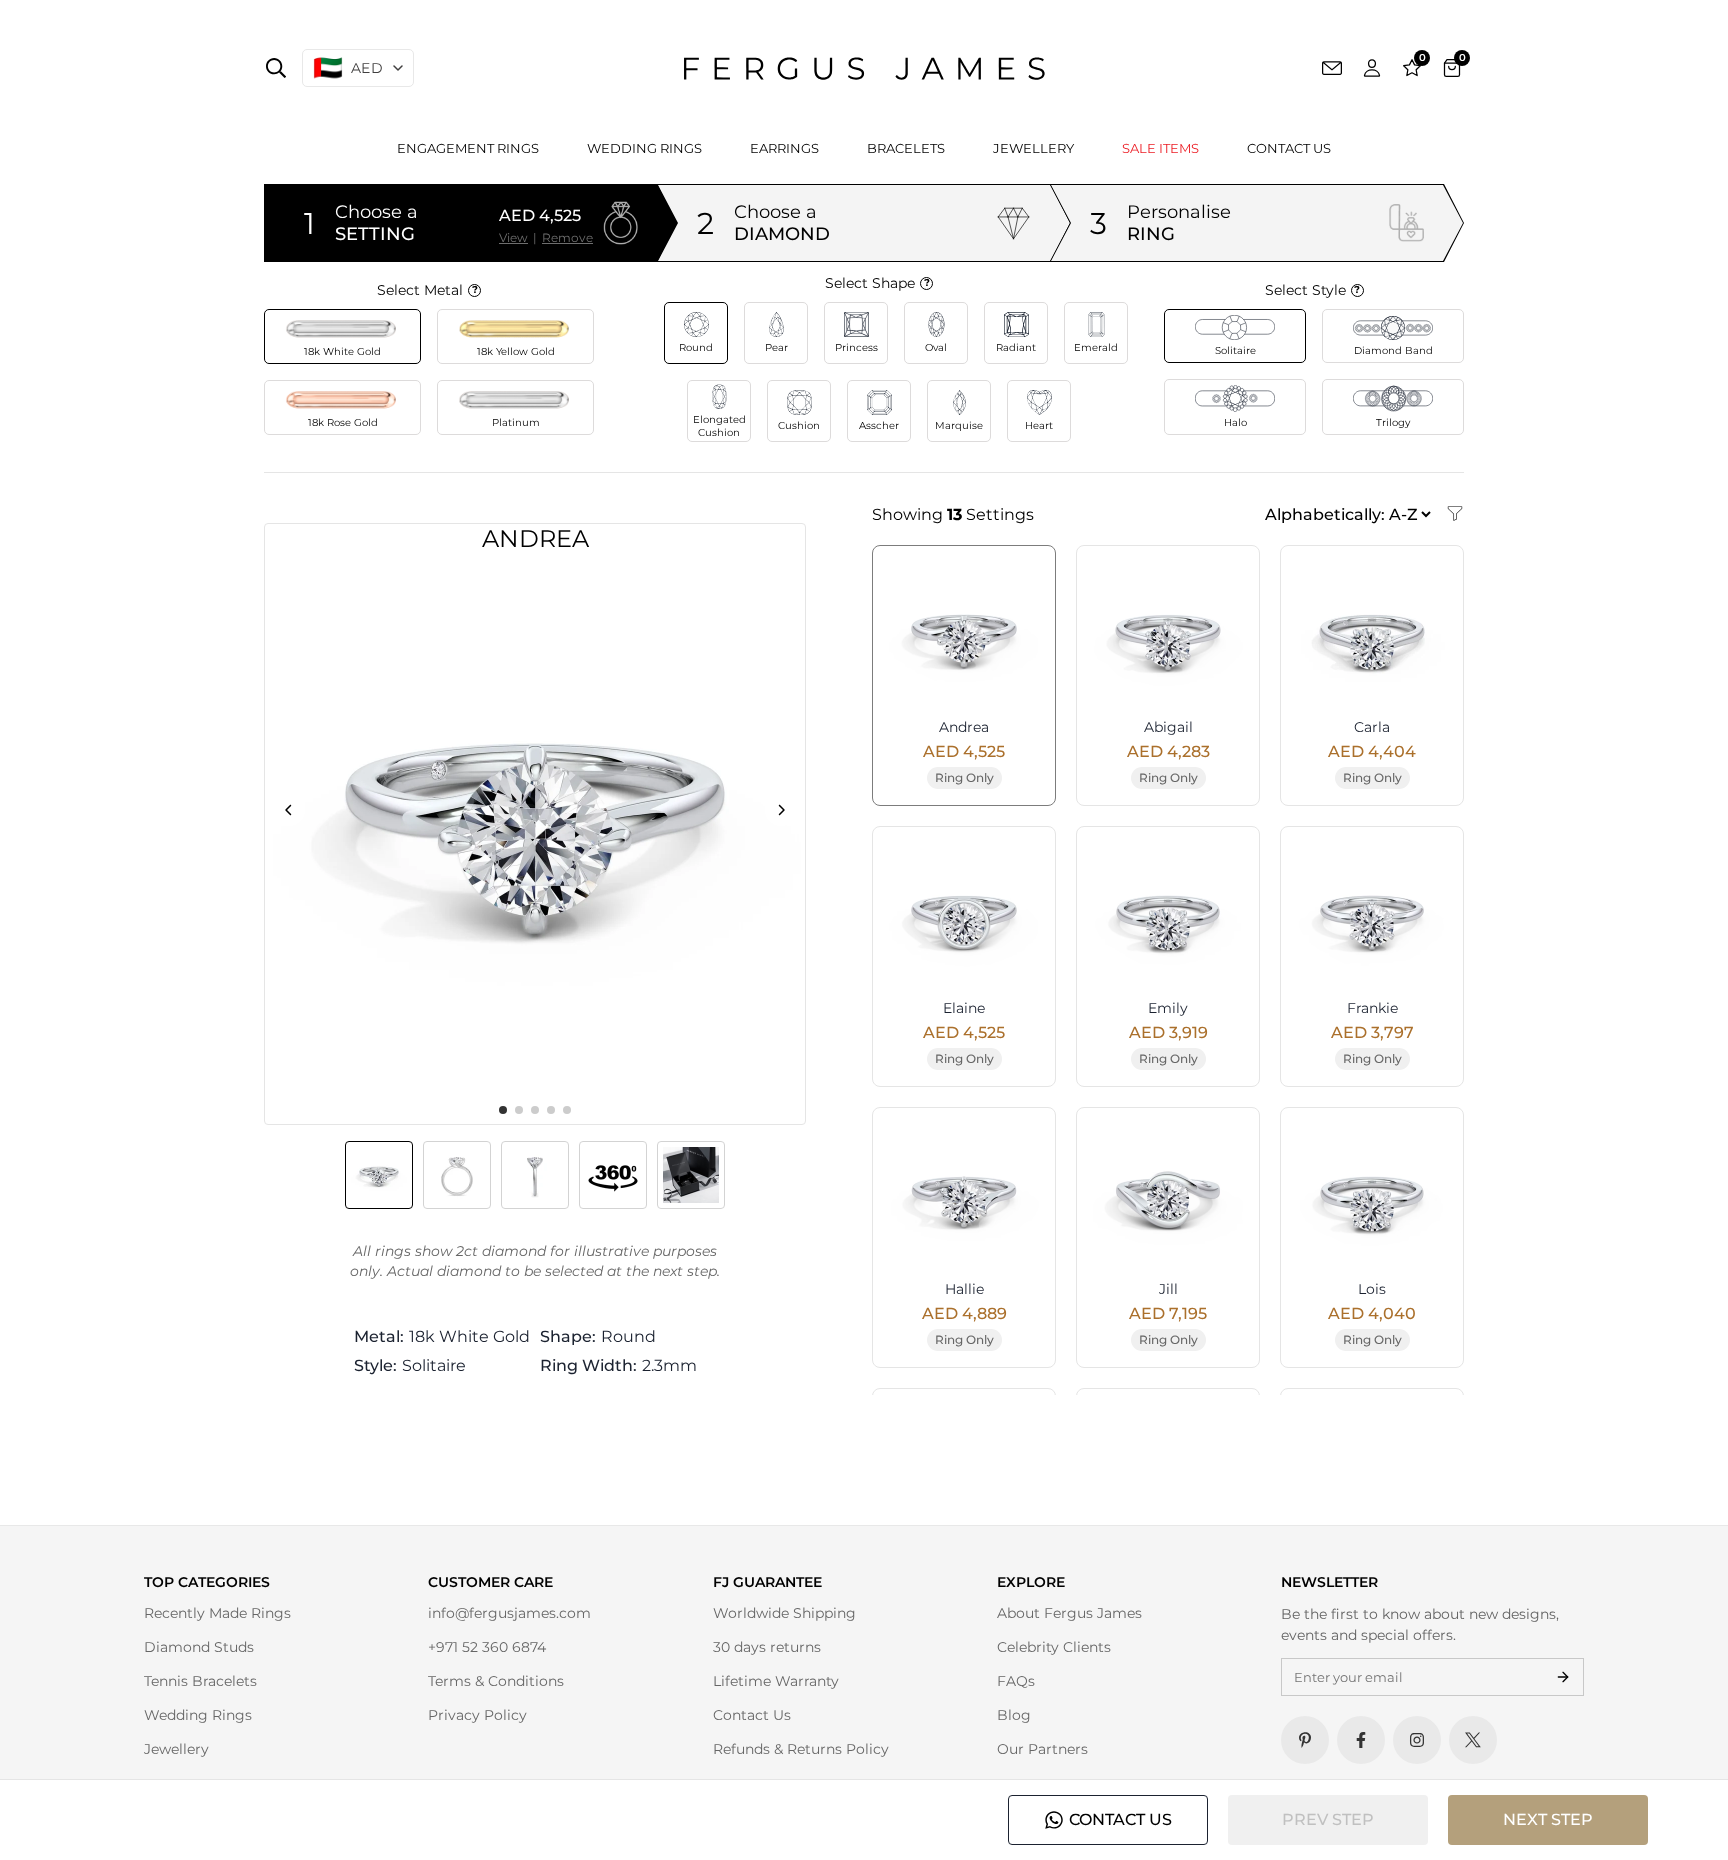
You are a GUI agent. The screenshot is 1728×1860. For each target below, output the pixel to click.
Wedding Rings (644, 148)
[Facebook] (1361, 1740)
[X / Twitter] (1473, 1740)
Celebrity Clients (1054, 1647)
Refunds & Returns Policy (801, 1749)
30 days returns (767, 1647)
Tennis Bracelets (200, 1681)
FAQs (1016, 1681)
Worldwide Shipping (784, 1613)
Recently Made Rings (217, 1613)
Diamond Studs (199, 1647)
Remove (567, 237)
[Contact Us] (1332, 68)
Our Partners (1042, 1749)
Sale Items (1160, 148)
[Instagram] (1417, 1740)
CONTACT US (1120, 1819)
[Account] (1372, 68)
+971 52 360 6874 (487, 1647)
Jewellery (1033, 148)
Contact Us (1289, 148)
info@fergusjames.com (509, 1613)
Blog (1014, 1715)
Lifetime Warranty (776, 1681)
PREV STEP (1328, 1819)
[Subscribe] (1563, 1677)
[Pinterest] (1305, 1740)
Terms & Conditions (496, 1681)
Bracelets (906, 148)
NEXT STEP (1548, 1819)
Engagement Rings (468, 148)
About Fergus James (1069, 1613)
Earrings (784, 148)
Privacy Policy (477, 1715)
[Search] (276, 68)
